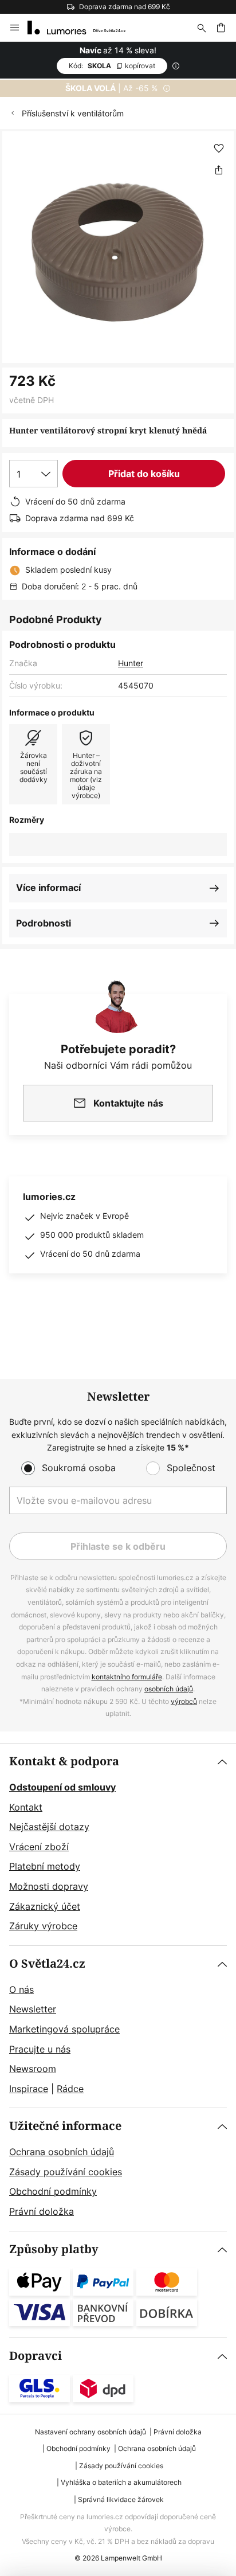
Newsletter (33, 2009)
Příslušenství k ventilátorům (73, 113)
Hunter (131, 663)
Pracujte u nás (40, 2049)
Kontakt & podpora (64, 1762)
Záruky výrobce (43, 1926)
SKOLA (112, 66)
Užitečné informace (65, 2126)
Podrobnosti (44, 923)
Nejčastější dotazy (49, 1827)
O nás (21, 1989)
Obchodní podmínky (53, 2191)
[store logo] (83, 28)
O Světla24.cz (47, 1964)
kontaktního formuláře (127, 1677)
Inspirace (29, 2089)
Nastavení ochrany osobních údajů (91, 2432)
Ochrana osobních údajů (62, 2152)
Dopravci (36, 2356)
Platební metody (45, 1866)
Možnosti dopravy (49, 1886)
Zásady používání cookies (66, 2172)
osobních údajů (169, 1689)
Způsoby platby (54, 2249)
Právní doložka (42, 2211)
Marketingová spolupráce (64, 2029)
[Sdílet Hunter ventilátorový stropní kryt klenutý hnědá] (219, 170)
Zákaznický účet (45, 1906)
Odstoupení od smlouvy (62, 1787)
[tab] (118, 1844)
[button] (219, 148)
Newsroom (33, 2069)
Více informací (48, 888)
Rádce (70, 2089)
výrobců (184, 1701)
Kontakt (26, 1807)
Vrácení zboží (39, 1847)
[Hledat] (202, 28)
